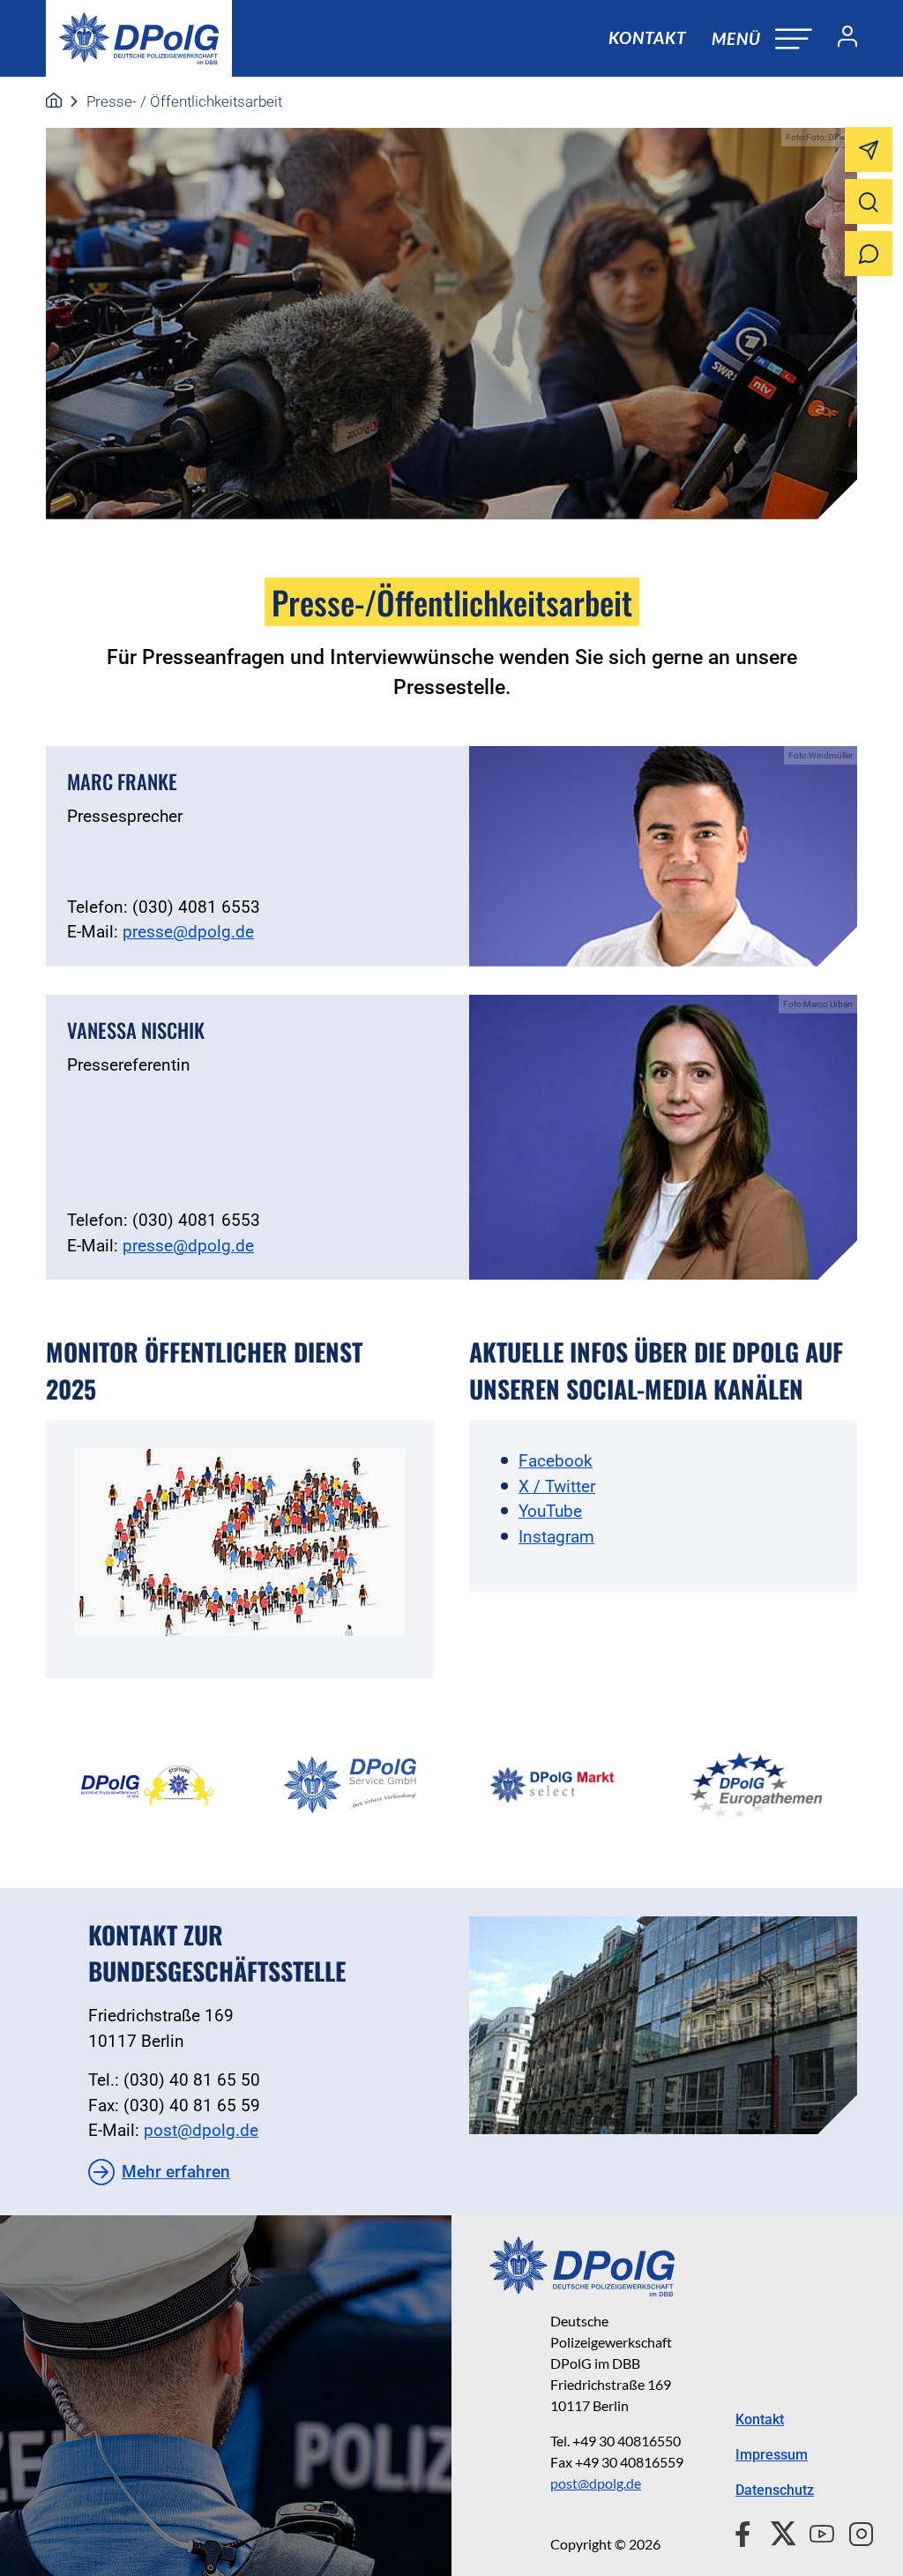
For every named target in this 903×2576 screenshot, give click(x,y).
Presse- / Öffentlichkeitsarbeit (184, 101)
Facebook (556, 1461)
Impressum (772, 2455)
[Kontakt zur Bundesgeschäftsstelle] (663, 2026)
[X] (776, 2531)
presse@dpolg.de (188, 932)
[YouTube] (815, 2531)
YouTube (550, 1511)
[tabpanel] (147, 1785)
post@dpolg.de (201, 2130)
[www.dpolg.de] (54, 101)
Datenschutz (775, 2490)
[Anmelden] (840, 39)
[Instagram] (854, 2531)
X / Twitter (557, 1486)
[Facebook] (746, 2531)
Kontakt (647, 37)
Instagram (556, 1537)
